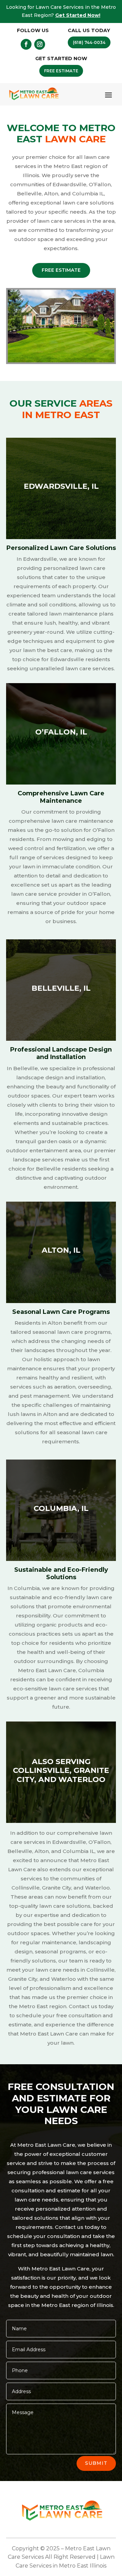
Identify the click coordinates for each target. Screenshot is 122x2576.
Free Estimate (61, 270)
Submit (96, 2463)
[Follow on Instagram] (40, 44)
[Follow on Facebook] (26, 44)
